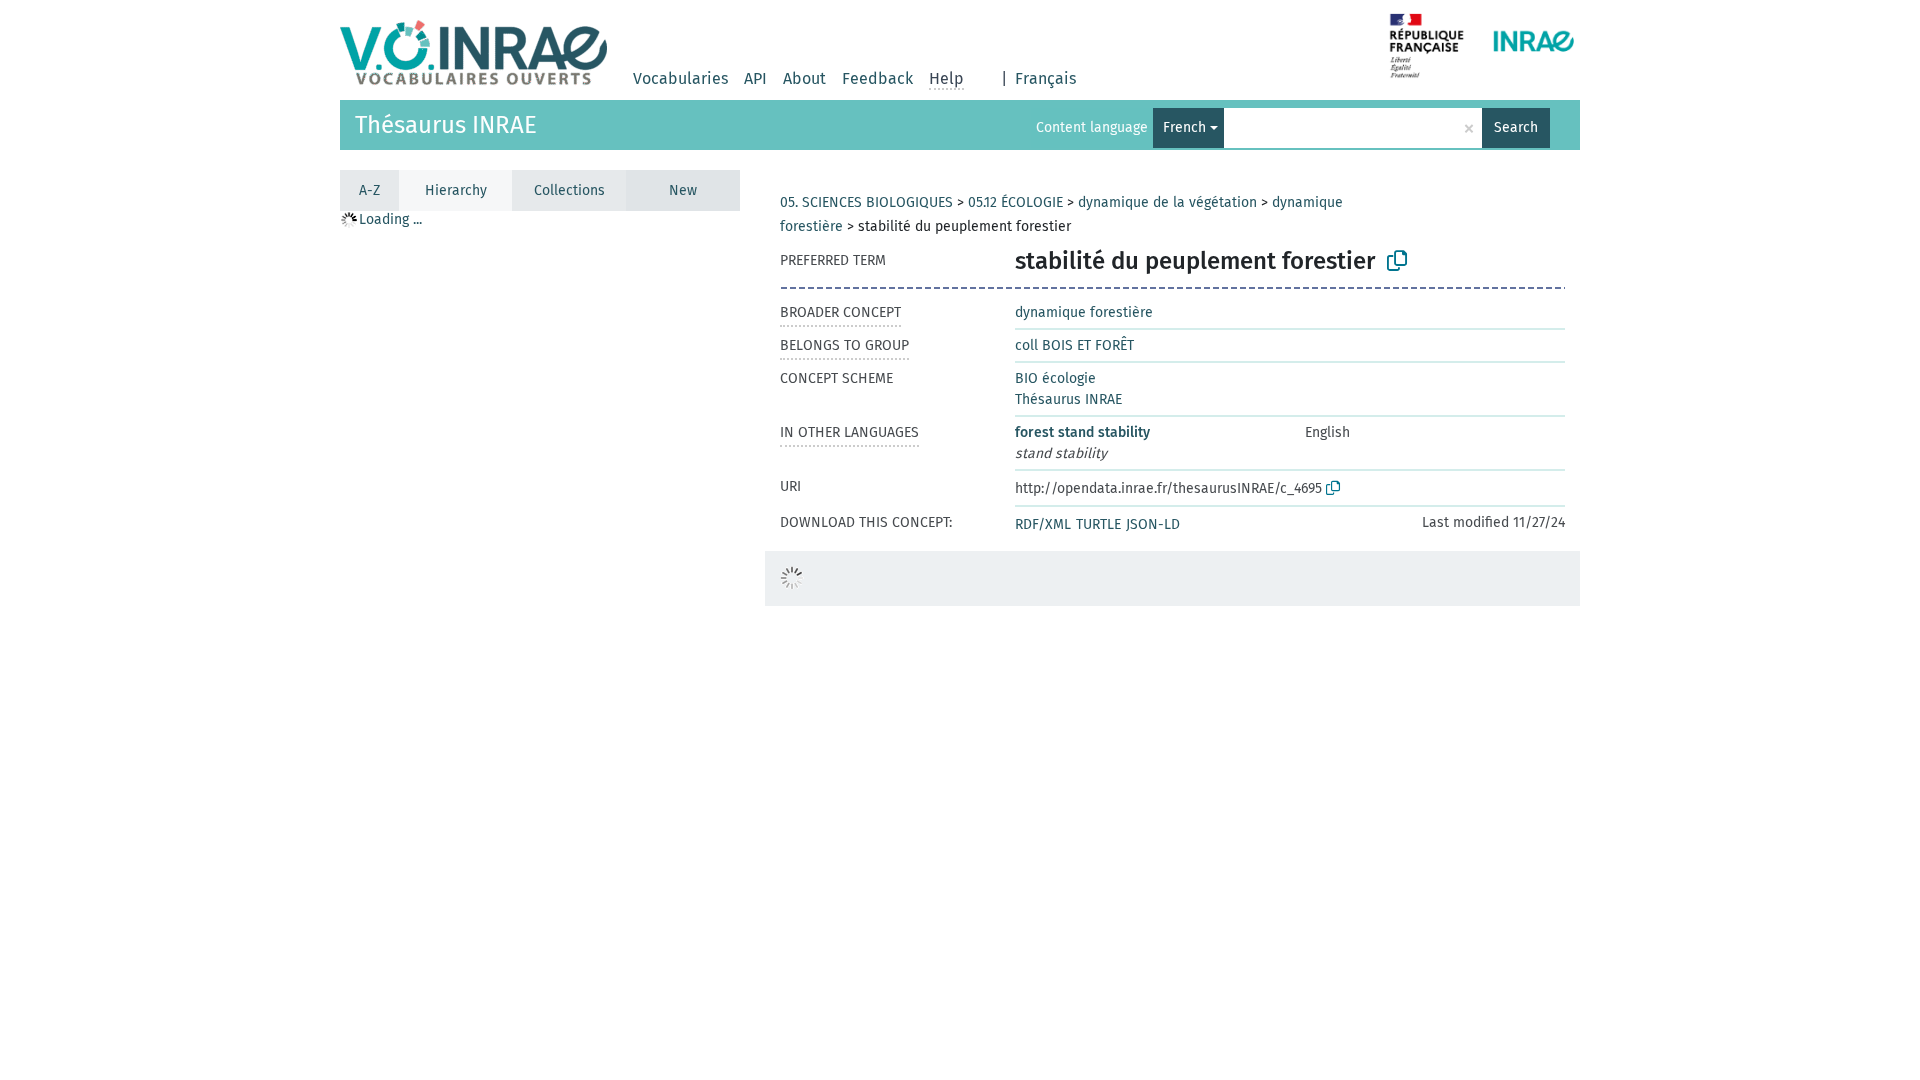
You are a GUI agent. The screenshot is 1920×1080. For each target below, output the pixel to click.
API (755, 78)
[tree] (540, 644)
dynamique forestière (1084, 312)
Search (1516, 127)
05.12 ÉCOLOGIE (1015, 202)
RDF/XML (1043, 524)
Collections (569, 190)
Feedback (877, 78)
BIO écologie (1055, 378)
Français (1045, 78)
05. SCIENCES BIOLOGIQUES (866, 202)
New (683, 190)
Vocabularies (680, 78)
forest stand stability (1082, 432)
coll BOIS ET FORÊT (1074, 345)
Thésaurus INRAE (446, 125)
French (1184, 127)
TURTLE (1098, 524)
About (804, 78)
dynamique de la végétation (1167, 202)
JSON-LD (1153, 524)
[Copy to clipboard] (1397, 261)
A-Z (369, 190)
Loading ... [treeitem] (390, 219)
